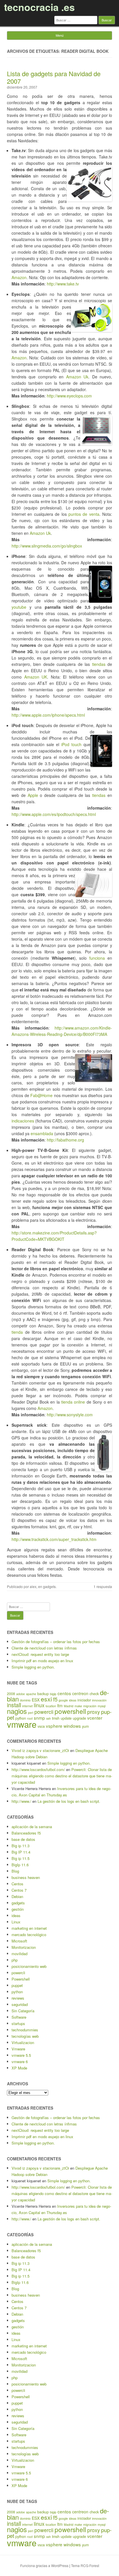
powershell (70, 1711)
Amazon (19, 277)
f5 (55, 1699)
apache (31, 1694)
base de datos (23, 1839)
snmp (39, 1718)
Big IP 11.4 (21, 1852)
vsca (41, 1726)
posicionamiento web (29, 1966)
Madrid (69, 1706)
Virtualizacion (23, 2042)
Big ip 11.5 (21, 1858)
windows (72, 1726)
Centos (17, 1884)
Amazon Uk (77, 377)
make (78, 1706)
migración (90, 1706)
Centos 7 (19, 1890)
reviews (18, 1998)
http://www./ (21, 1801)
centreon (80, 1693)
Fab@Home (41, 1095)
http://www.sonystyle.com (70, 1415)
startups (18, 2023)
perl (31, 1713)
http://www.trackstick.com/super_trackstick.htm (54, 1539)
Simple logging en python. (33, 1667)
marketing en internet (29, 1928)
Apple (33, 795)
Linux (16, 1922)
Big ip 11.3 (21, 1846)
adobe (21, 1694)
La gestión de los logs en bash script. (69, 1801)
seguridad (20, 2004)
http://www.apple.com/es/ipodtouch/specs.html (54, 814)
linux (39, 1705)
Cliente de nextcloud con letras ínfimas (44, 1648)
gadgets (49, 1586)
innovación (99, 1700)
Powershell (21, 1979)
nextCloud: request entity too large (40, 1654)
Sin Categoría (23, 2011)
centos (64, 1693)
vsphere (54, 1726)
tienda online (73, 1402)
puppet (17, 1985)
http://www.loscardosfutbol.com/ (38, 1769)
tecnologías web (25, 2036)
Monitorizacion (24, 1947)
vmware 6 (20, 2062)
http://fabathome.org (65, 1140)
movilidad (19, 1954)
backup (43, 1694)
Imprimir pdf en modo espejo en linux (42, 1661)
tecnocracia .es (39, 7)
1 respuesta (103, 1586)
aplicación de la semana (32, 1827)
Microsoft (19, 1941)
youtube (19, 607)
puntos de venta (84, 514)
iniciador (84, 1700)
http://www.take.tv (63, 284)
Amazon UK (36, 677)
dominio (25, 1700)
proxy (94, 1712)
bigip (53, 1694)
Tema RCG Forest (85, 2565)
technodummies (25, 2030)
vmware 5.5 (21, 2055)
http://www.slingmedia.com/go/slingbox (47, 546)
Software (19, 2017)
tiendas (99, 664)
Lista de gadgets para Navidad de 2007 (54, 77)
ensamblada (42, 1133)
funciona (97, 958)
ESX (36, 1700)
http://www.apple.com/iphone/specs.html (48, 715)
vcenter (95, 1718)
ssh (49, 1718)
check (94, 1694)
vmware (22, 1724)
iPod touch (71, 744)
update (66, 1718)
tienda (17, 1332)
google (63, 1700)
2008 (11, 1694)
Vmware (18, 2049)
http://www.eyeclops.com (69, 396)
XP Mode (19, 2068)
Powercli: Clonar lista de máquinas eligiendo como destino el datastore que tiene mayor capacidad (62, 1776)
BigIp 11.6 (20, 1865)
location (51, 1706)
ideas (73, 1700)
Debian (17, 1896)
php (15, 1960)
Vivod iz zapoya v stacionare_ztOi (40, 1750)
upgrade (79, 1718)
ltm (60, 1705)
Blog (15, 1871)
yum (85, 1726)
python (17, 1992)
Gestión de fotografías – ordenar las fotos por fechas (56, 1642)
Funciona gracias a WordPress (44, 2565)
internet (27, 1706)
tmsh (56, 1718)
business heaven (26, 1877)
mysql (102, 1706)
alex (33, 1586)
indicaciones (23, 1121)
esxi (46, 1699)
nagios (17, 1711)
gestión (18, 1909)
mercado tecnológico (29, 1935)
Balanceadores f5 (26, 1833)
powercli (44, 1712)
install (14, 1705)
